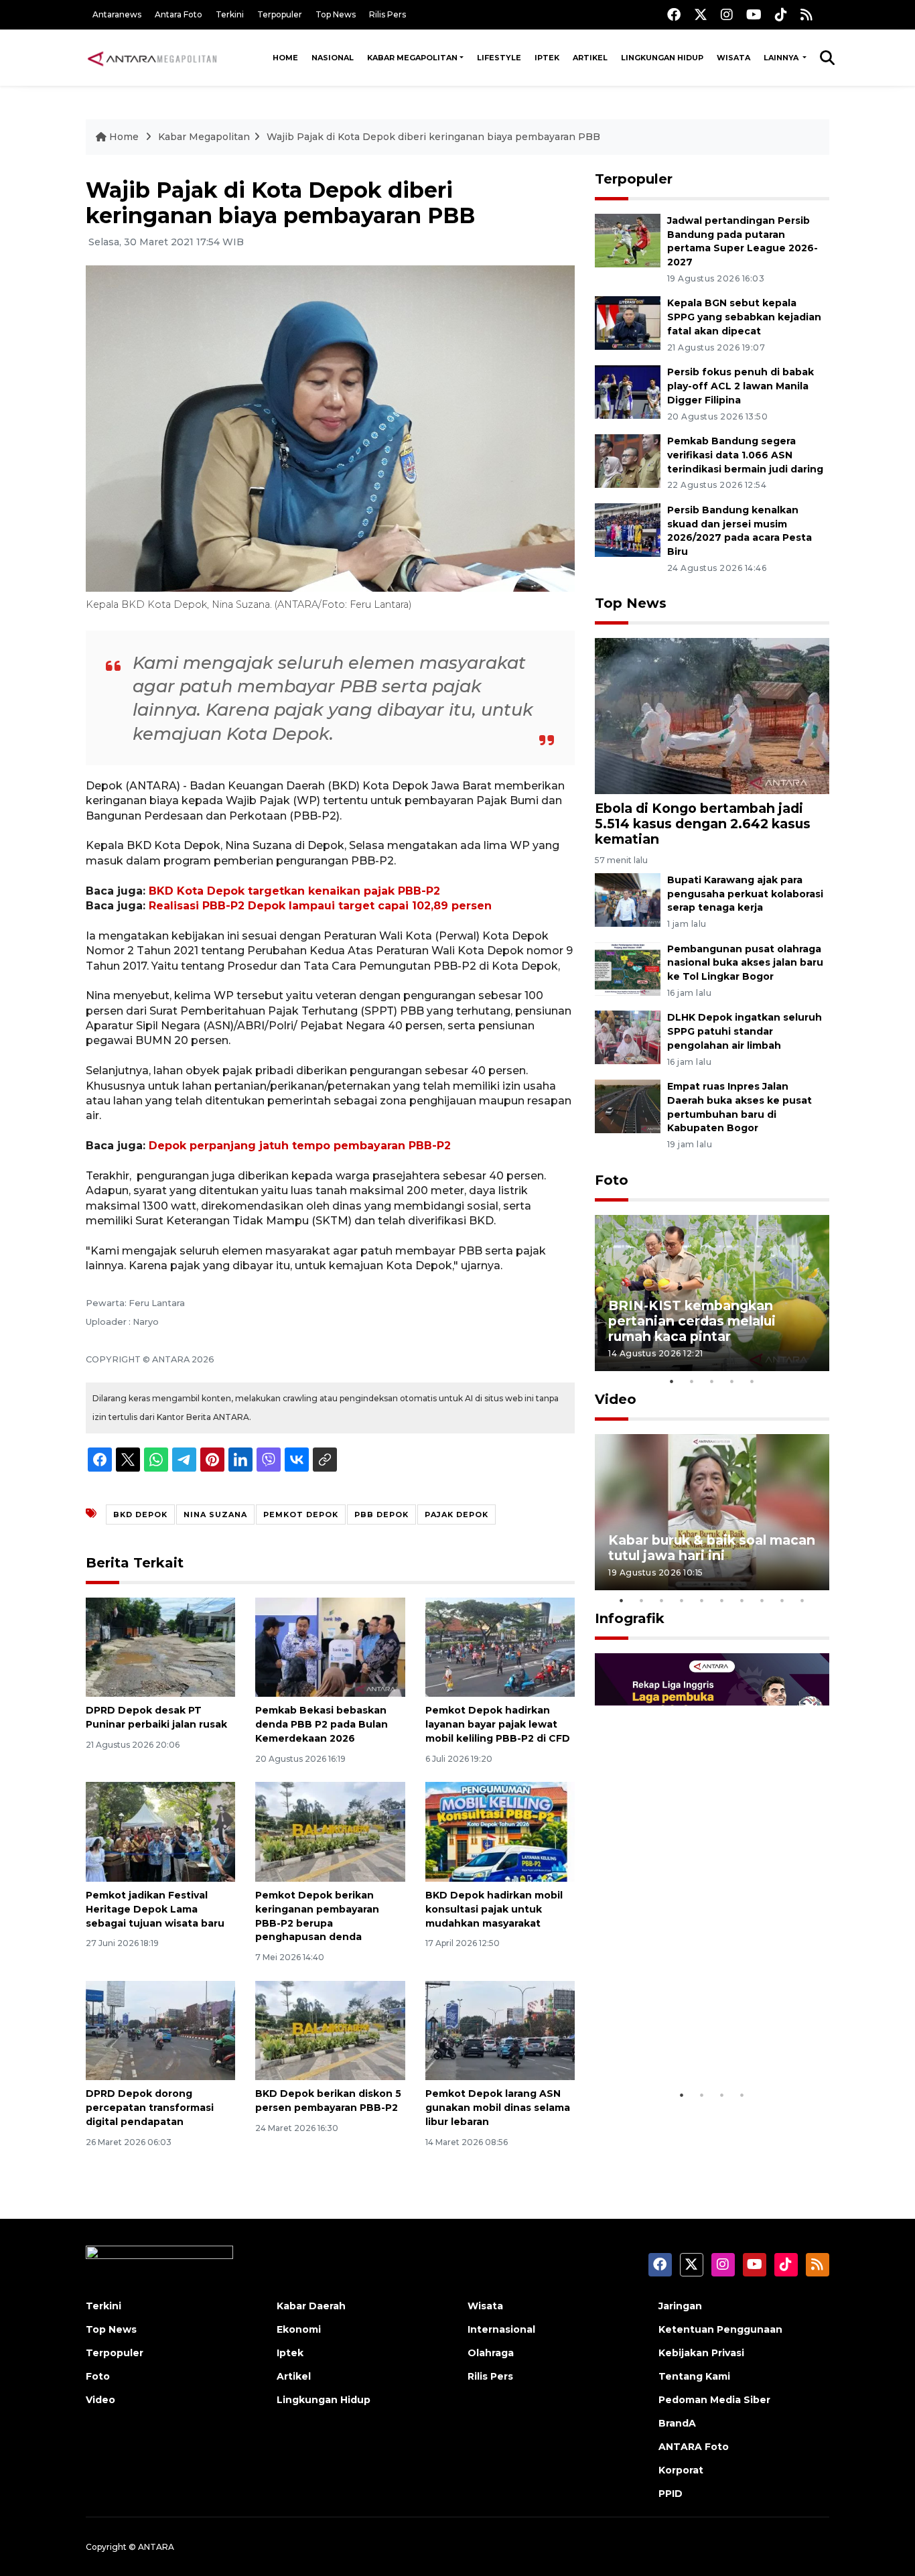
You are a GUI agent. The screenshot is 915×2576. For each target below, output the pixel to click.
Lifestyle (499, 58)
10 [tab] (802, 1600)
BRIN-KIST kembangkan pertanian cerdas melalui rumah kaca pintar (692, 1321)
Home (285, 58)
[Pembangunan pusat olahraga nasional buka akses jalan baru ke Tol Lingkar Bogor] (628, 968)
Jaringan (680, 2306)
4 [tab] (732, 1381)
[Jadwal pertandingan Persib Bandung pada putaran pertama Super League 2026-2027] (628, 240)
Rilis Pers (388, 14)
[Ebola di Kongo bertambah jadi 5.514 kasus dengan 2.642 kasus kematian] (712, 715)
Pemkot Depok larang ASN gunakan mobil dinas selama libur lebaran (498, 2108)
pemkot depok (301, 1515)
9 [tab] (782, 1600)
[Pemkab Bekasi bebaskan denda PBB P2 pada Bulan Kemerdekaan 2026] (330, 1646)
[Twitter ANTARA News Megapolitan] (701, 14)
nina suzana (215, 1515)
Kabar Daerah (311, 2306)
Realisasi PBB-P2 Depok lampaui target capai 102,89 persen (320, 906)
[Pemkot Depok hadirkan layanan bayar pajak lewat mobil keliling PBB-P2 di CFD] (500, 1646)
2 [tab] (692, 1381)
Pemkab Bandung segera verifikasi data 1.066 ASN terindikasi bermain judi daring (745, 455)
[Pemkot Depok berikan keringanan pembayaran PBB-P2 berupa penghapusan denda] (330, 1831)
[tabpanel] (712, 1293)
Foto (612, 1180)
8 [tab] (762, 1600)
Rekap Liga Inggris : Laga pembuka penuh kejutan (694, 2041)
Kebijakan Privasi (701, 2353)
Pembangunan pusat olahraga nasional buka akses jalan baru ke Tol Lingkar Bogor (745, 963)
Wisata (733, 58)
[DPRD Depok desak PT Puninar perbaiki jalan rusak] (160, 1646)
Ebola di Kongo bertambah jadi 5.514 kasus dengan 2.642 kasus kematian (703, 824)
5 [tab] (752, 1381)
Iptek (547, 58)
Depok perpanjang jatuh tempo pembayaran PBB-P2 (300, 1146)
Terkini (230, 14)
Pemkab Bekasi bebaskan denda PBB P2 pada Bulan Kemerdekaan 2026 (322, 1724)
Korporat (681, 2470)
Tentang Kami (694, 2376)
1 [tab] (672, 1381)
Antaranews (117, 14)
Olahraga (491, 2353)
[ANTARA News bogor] (153, 58)
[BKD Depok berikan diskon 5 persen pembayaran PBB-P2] (330, 2030)
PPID (671, 2494)
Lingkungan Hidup (662, 58)
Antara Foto (179, 14)
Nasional (333, 58)
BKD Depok (140, 1515)
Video (616, 1399)
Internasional (501, 2329)
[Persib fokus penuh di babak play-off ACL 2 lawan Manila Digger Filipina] (628, 391)
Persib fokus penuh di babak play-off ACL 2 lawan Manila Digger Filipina (741, 386)
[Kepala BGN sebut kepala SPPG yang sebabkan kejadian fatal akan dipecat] (628, 323)
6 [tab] (722, 1600)
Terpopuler (280, 14)
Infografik (630, 1618)
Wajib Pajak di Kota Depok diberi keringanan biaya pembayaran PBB (433, 137)
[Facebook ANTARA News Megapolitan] (674, 14)
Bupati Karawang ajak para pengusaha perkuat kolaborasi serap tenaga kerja (745, 894)
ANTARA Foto (694, 2447)
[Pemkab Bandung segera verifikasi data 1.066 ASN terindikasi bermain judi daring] (628, 460)
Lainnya (782, 58)
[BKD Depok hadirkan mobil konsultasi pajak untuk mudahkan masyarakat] (500, 1831)
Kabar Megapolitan (412, 58)
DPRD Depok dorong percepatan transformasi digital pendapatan (150, 2108)
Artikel (590, 58)
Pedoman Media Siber (714, 2400)
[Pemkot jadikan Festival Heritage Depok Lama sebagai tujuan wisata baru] (160, 1831)
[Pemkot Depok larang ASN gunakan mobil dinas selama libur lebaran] (500, 2030)
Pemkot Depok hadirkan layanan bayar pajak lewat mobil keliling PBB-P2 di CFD (498, 1724)
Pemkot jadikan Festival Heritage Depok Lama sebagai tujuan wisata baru (155, 1909)
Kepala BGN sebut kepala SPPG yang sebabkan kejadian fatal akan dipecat (744, 317)
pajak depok (456, 1515)
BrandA (677, 2423)
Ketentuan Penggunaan (720, 2329)
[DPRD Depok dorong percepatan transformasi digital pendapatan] (160, 2030)
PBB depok (381, 1515)
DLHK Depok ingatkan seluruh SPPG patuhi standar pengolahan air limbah (745, 1031)
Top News (336, 14)
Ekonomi (299, 2329)
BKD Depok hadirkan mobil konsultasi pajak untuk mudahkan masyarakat (494, 1909)
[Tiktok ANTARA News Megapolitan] (781, 14)
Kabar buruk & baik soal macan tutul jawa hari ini (712, 1548)
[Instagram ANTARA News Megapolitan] (727, 14)
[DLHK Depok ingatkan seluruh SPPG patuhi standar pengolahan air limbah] (628, 1037)
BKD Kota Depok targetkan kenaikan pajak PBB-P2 (294, 891)
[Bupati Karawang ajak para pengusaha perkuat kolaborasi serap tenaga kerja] (628, 899)
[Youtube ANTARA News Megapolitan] (754, 14)
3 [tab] (712, 1381)
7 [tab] (742, 1600)
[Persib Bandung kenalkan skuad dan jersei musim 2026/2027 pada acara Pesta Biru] (628, 529)
